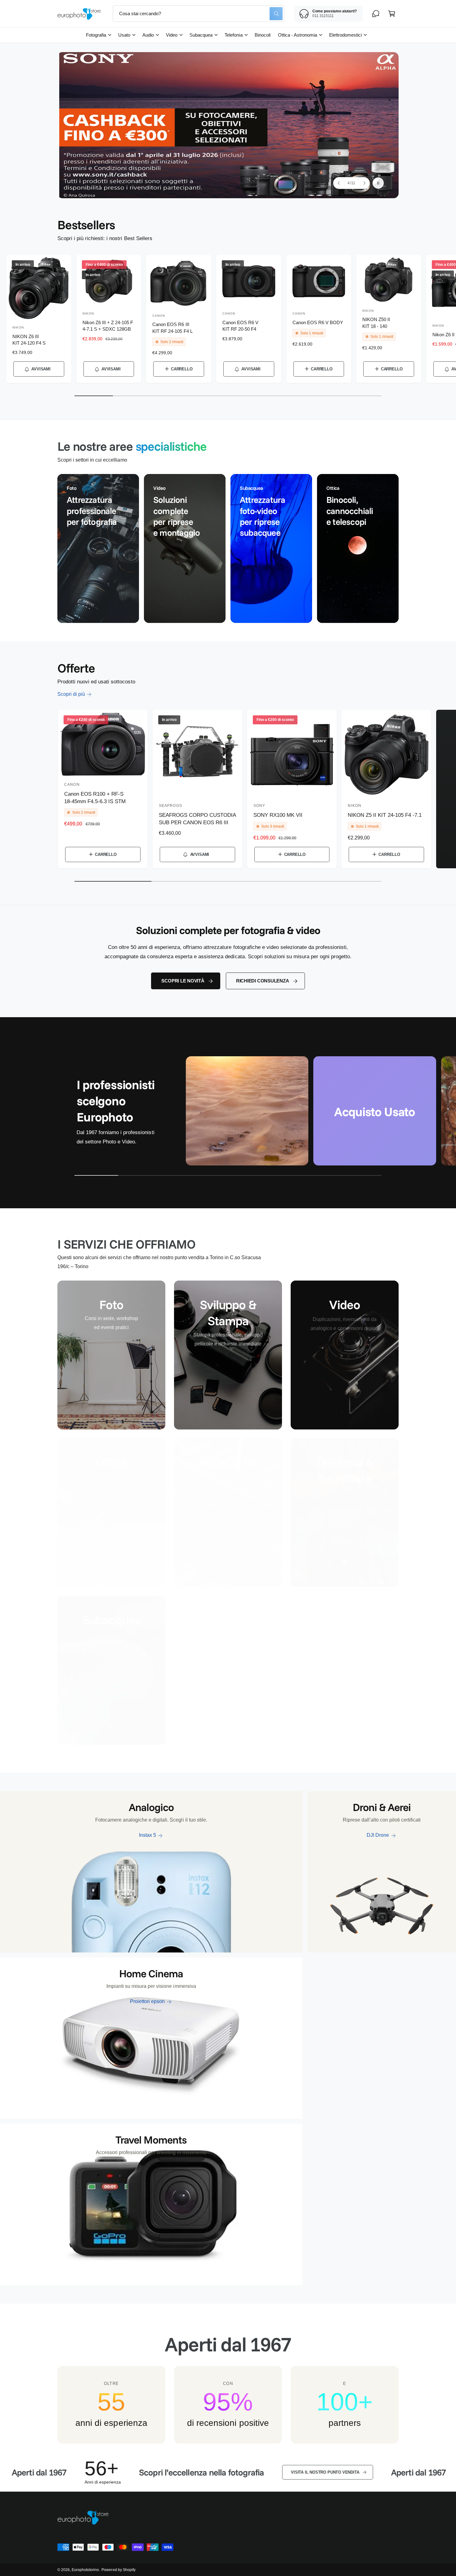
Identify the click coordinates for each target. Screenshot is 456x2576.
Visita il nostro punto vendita (203, 2472)
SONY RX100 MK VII (278, 815)
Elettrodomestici (345, 35)
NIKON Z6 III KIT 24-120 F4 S (29, 340)
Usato (124, 35)
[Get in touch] (376, 14)
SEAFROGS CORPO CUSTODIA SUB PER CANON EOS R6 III (197, 819)
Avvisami (41, 369)
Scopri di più (71, 694)
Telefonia (233, 35)
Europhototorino (85, 2570)
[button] (392, 14)
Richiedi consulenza (263, 981)
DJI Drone (378, 1835)
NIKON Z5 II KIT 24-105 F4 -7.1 (385, 815)
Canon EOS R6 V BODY (318, 322)
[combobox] (199, 14)
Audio (148, 35)
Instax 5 (148, 1835)
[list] (228, 548)
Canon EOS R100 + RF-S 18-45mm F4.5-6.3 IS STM (95, 798)
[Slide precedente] (339, 183)
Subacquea (201, 35)
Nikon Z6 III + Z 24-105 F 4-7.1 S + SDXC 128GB (108, 326)
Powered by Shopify (118, 2570)
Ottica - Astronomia (297, 35)
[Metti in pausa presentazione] (378, 183)
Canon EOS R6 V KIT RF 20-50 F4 (240, 326)
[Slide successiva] (364, 183)
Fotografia (96, 35)
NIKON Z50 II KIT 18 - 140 (376, 323)
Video (172, 35)
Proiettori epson (147, 2001)
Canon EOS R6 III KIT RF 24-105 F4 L (172, 328)
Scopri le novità (183, 981)
